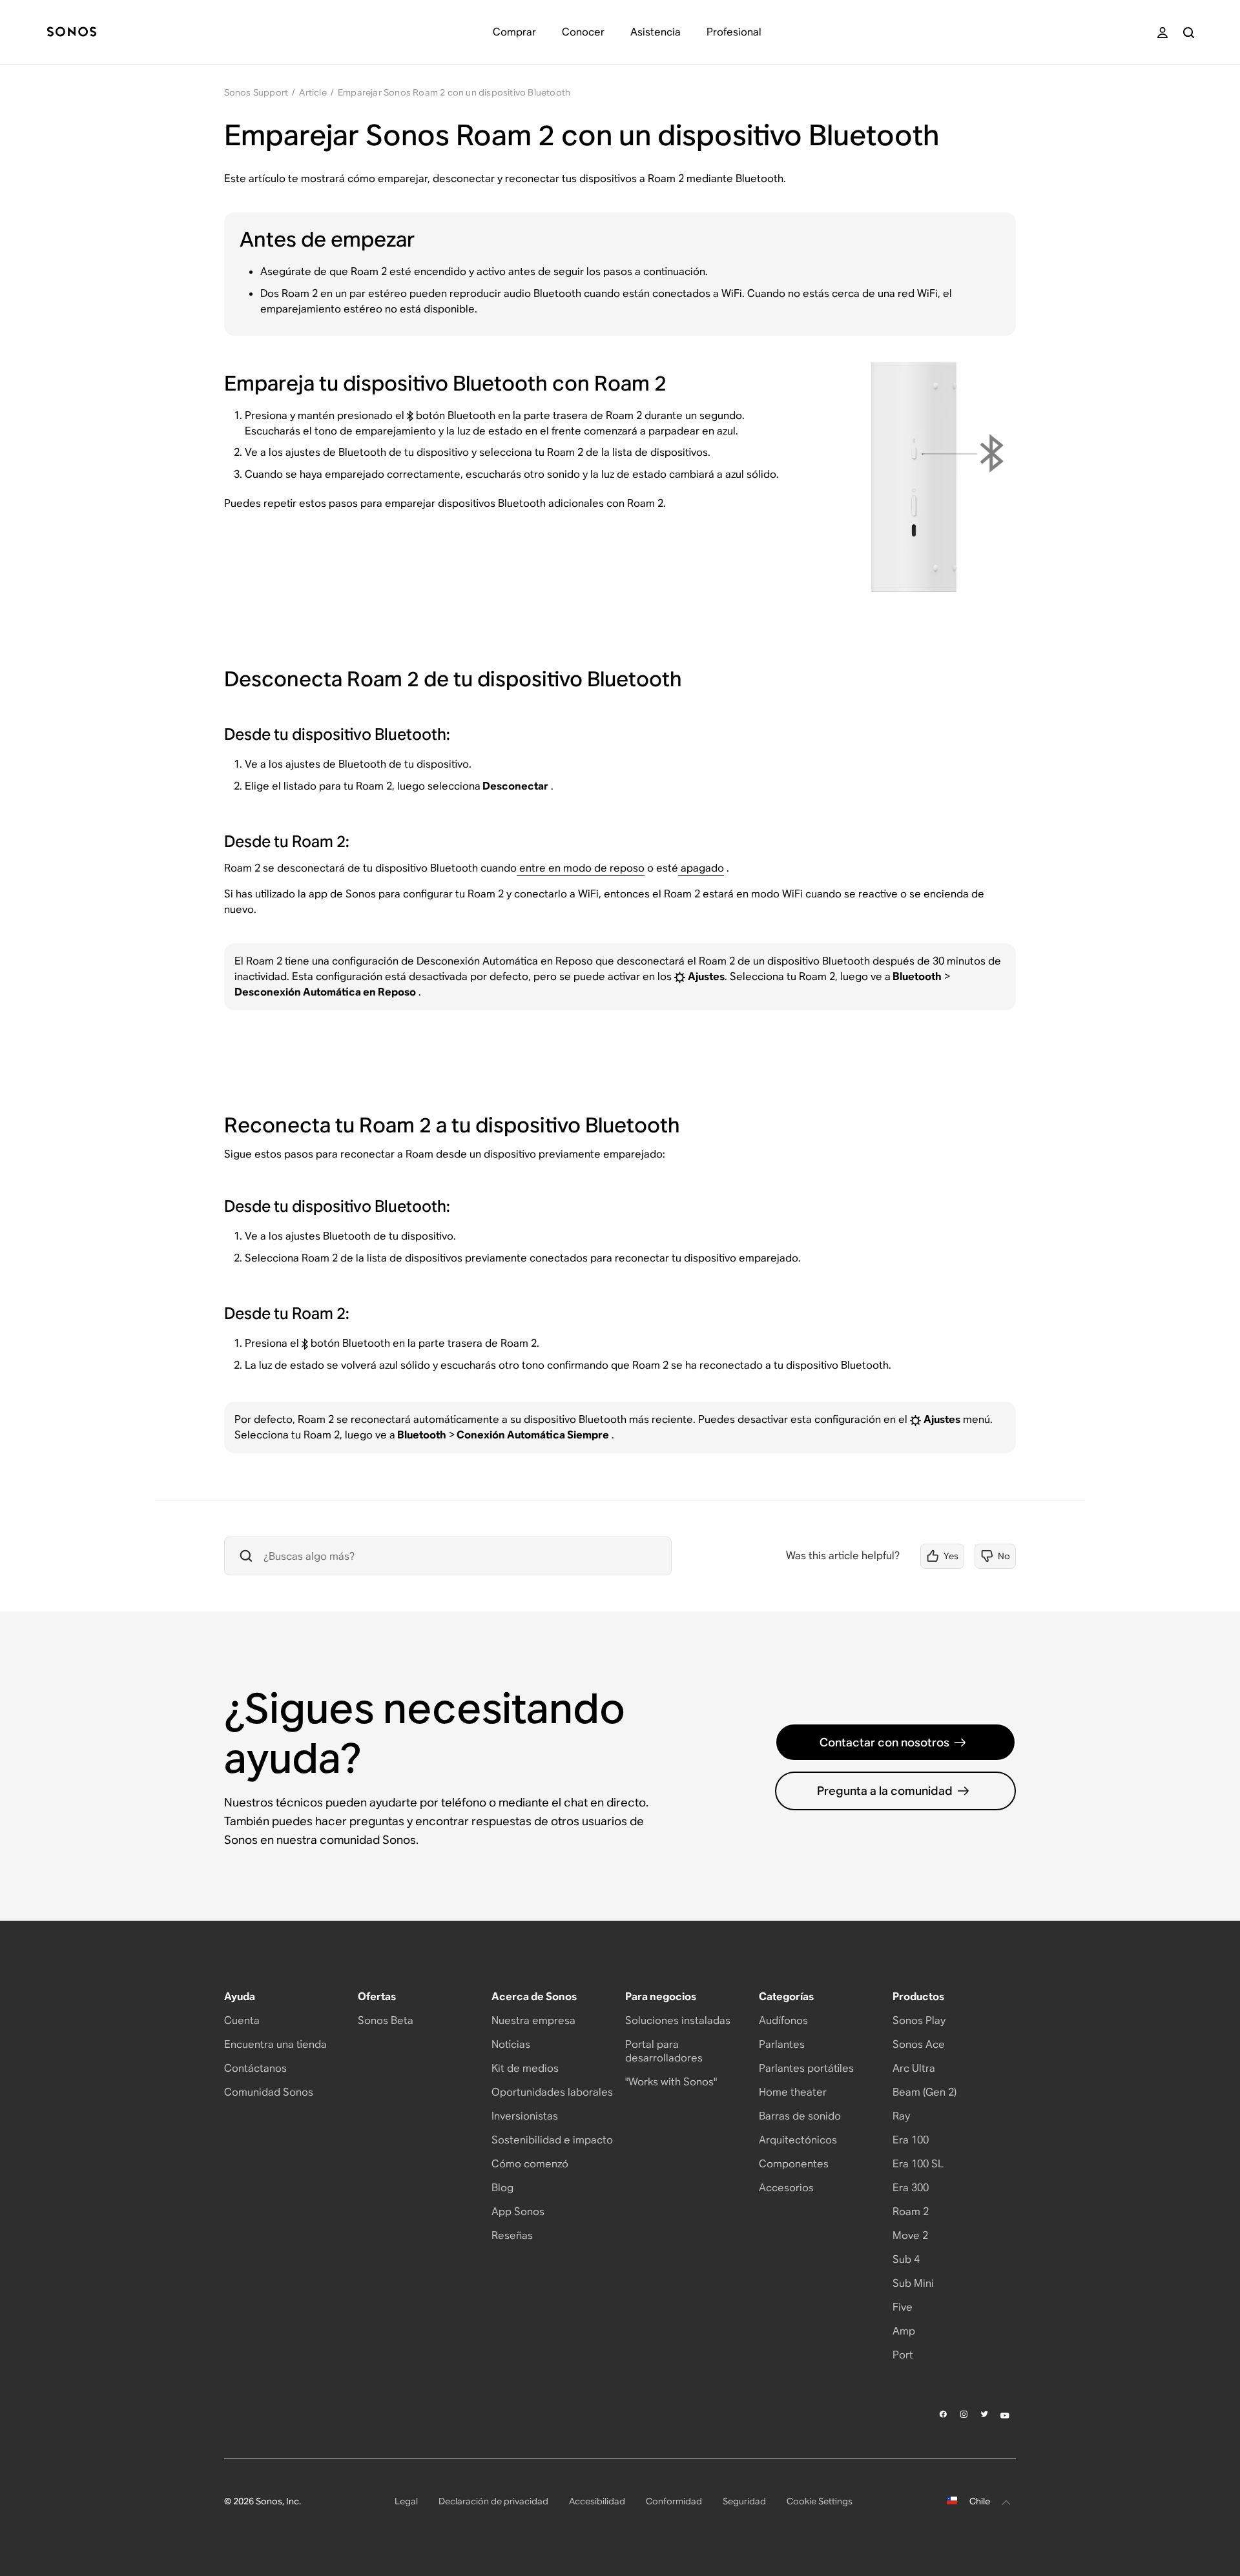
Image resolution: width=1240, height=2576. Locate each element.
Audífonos (783, 2020)
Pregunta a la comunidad (885, 1791)
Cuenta (242, 2020)
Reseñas (512, 2235)
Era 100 (911, 2140)
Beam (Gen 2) (925, 2092)
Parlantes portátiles (806, 2068)
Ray (901, 2116)
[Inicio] (72, 33)
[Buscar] (1189, 33)
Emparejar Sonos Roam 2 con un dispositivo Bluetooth (454, 92)
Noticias (511, 2044)
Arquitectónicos (798, 2140)
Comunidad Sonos (269, 2092)
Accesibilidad (597, 2501)
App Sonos (518, 2212)
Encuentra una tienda (275, 2044)
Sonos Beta (386, 2020)
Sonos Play (919, 2020)
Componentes (794, 2164)
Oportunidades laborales (552, 2092)
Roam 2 (911, 2212)
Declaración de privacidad (493, 2501)
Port (903, 2355)
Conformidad (674, 2501)
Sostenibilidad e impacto (552, 2140)
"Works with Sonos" (671, 2082)
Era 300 (911, 2188)
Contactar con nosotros (884, 1742)
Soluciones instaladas (678, 2020)
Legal (406, 2501)
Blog (502, 2188)
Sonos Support (256, 92)
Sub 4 (906, 2259)
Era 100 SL (918, 2164)
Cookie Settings (820, 2501)
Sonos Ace (919, 2044)
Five (903, 2307)
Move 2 (910, 2235)
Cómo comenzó (530, 2164)
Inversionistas (525, 2116)
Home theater (793, 2092)
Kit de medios (525, 2068)
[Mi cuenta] (1162, 33)
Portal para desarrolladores (664, 2051)
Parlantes (782, 2044)
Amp (904, 2331)
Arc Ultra (914, 2068)
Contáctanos (255, 2068)
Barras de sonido (800, 2116)
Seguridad (744, 2501)
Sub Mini (913, 2283)
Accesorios (786, 2188)
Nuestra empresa (533, 2020)
